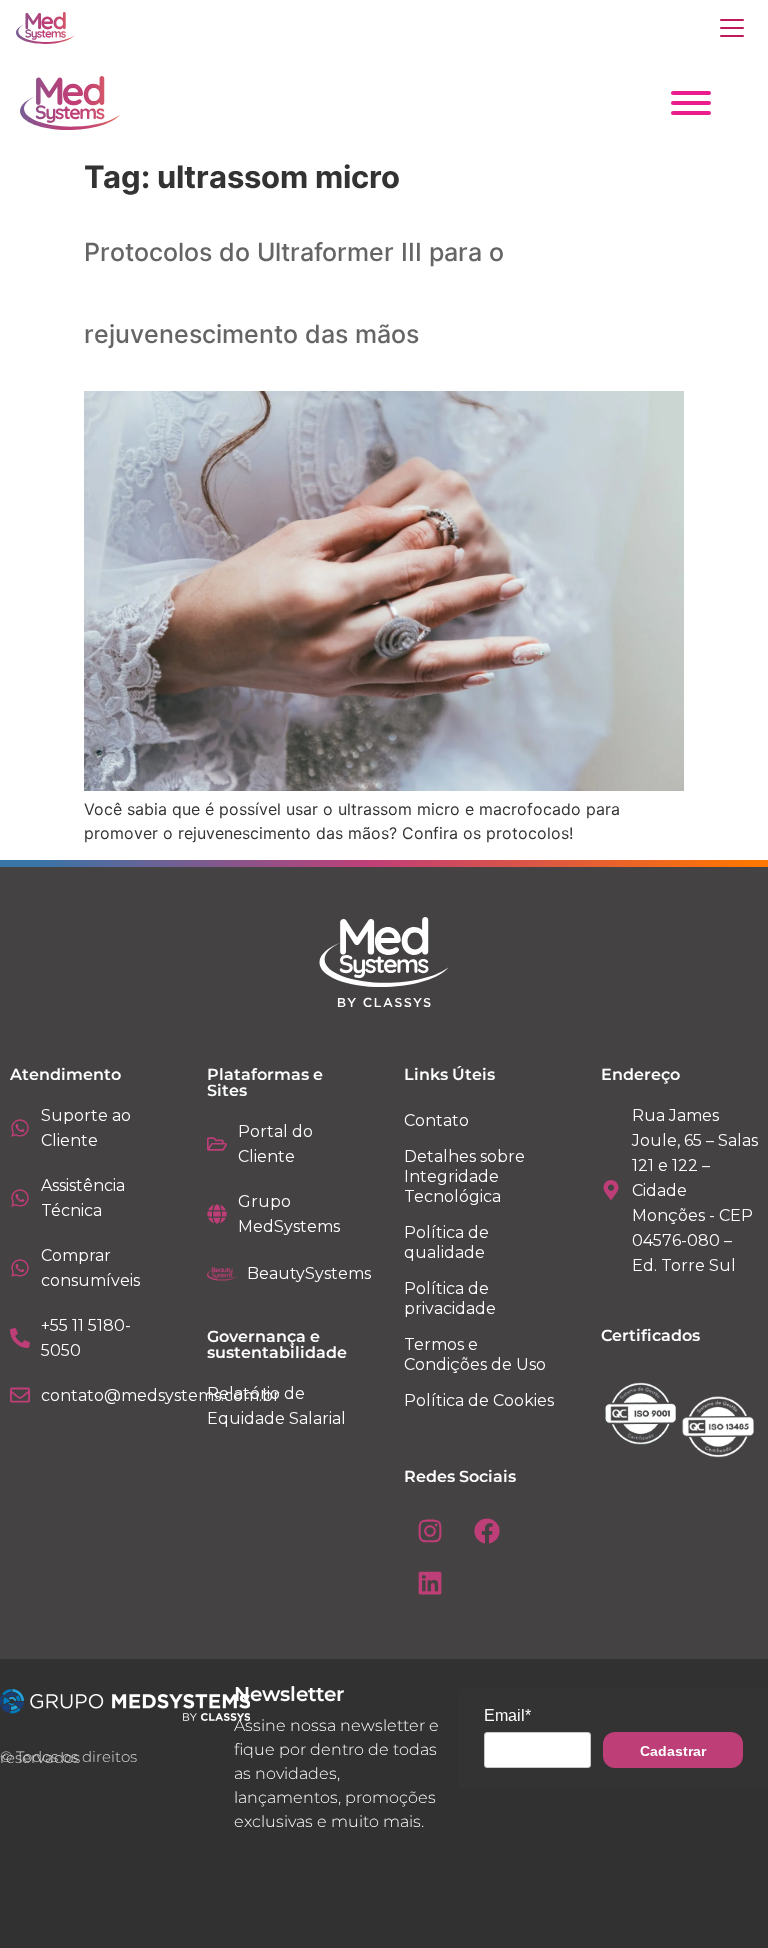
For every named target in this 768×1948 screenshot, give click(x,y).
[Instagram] (430, 1531)
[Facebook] (487, 1531)
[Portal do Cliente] (217, 1144)
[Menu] (732, 28)
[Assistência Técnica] (20, 1198)
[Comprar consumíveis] (20, 1268)
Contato (436, 1120)
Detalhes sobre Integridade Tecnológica (464, 1176)
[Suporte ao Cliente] (20, 1128)
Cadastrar (673, 1751)
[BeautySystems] (222, 1274)
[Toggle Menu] (691, 103)
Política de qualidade (446, 1242)
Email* (507, 1715)
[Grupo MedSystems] (217, 1214)
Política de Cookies (479, 1400)
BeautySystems (309, 1273)
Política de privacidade (450, 1298)
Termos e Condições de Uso (475, 1354)
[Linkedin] (430, 1583)
